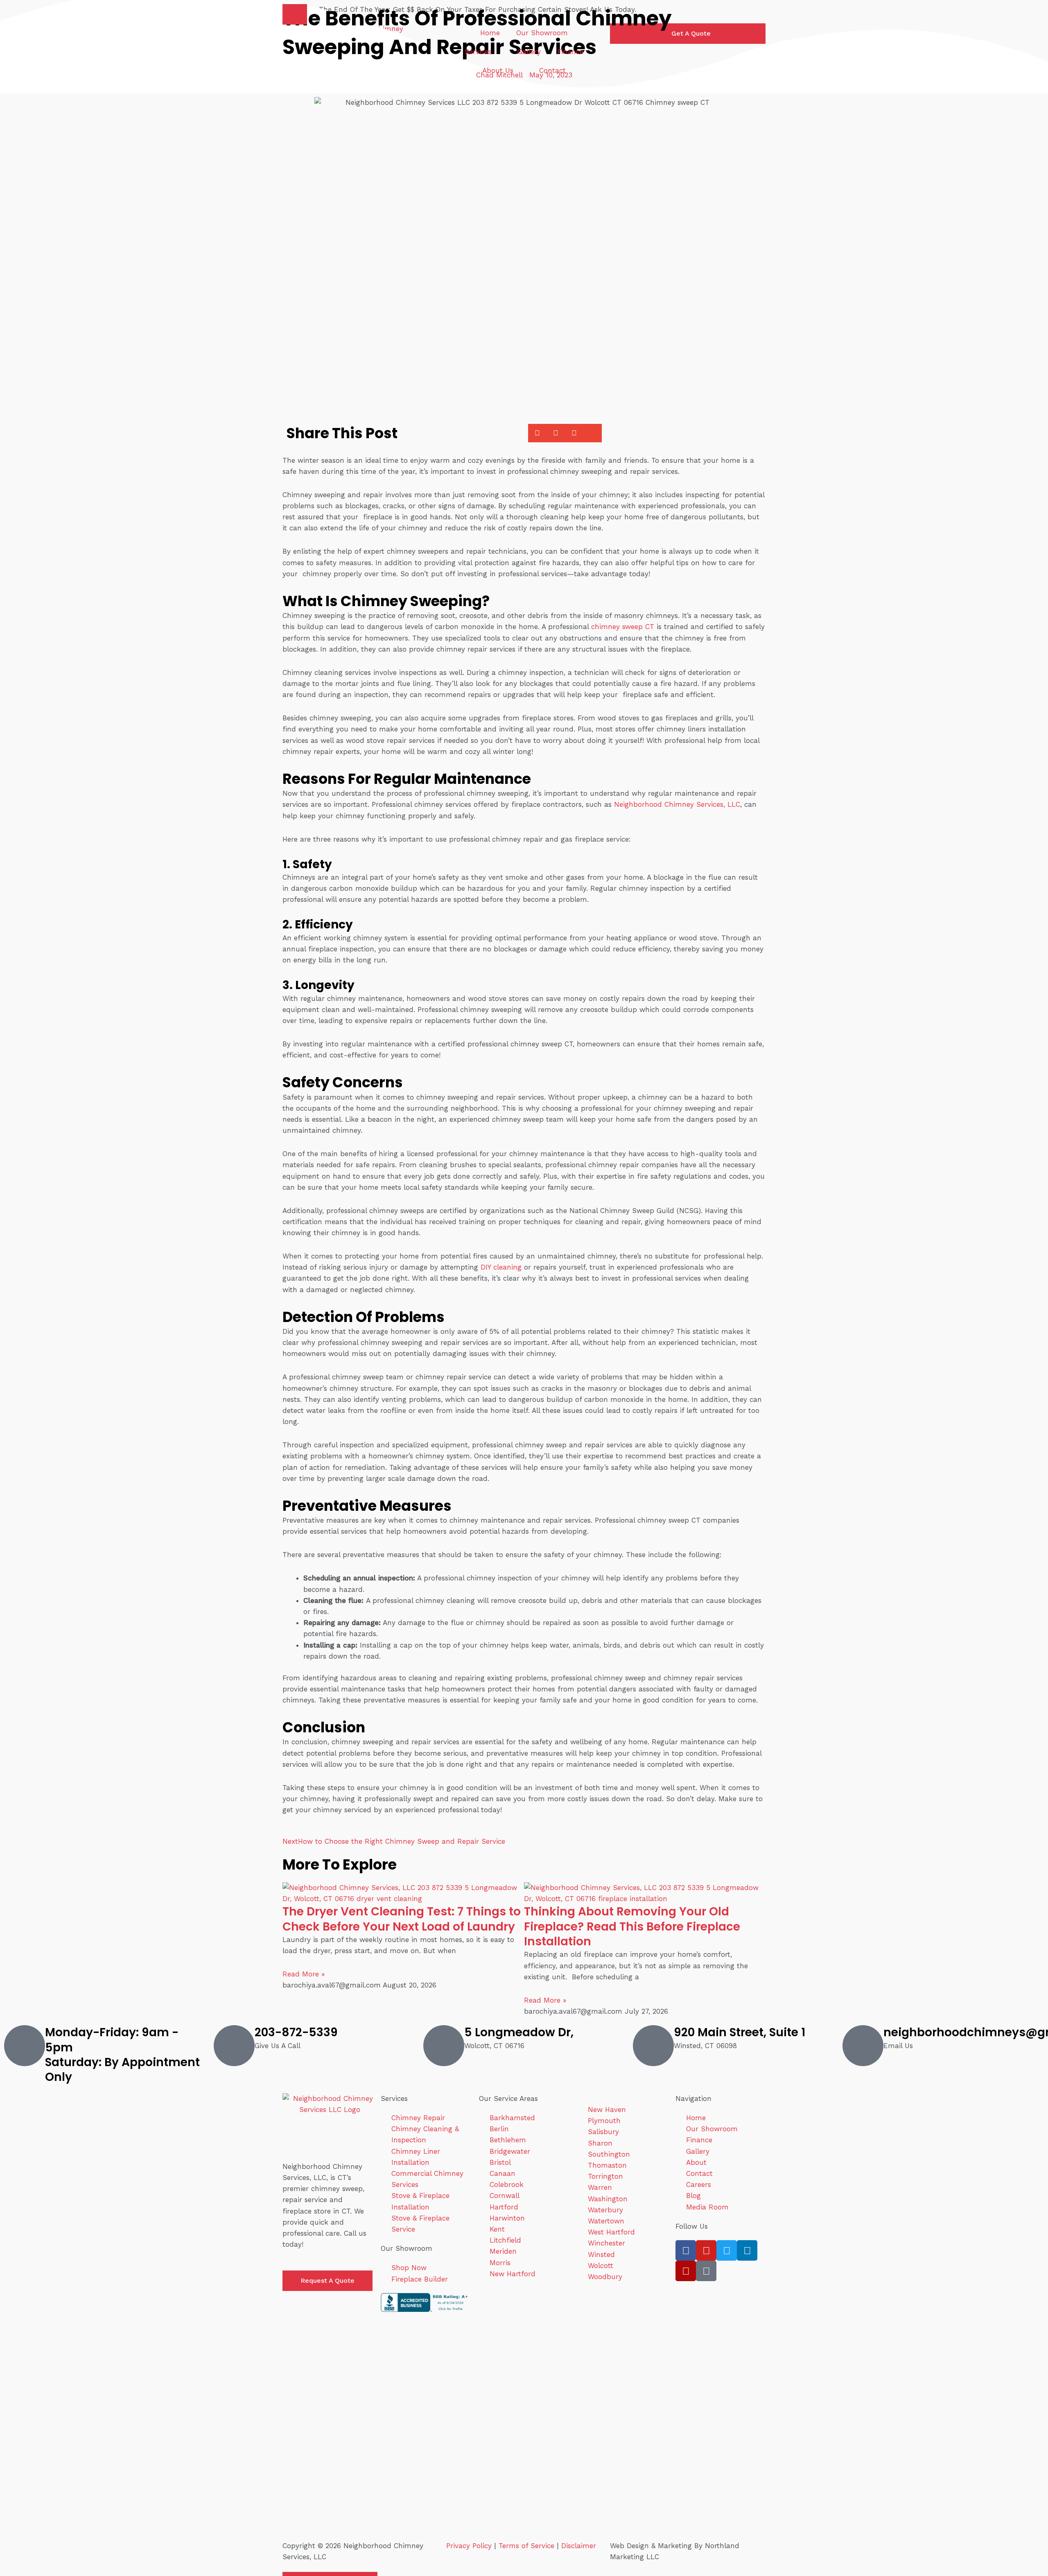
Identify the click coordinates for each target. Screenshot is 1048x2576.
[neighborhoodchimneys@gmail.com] (863, 2046)
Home (490, 33)
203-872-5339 (296, 2032)
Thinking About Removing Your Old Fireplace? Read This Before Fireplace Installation (632, 1926)
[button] (295, 14)
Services (478, 52)
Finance (570, 52)
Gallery (529, 52)
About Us (498, 70)
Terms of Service (526, 2546)
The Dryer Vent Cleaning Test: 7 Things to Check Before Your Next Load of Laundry (402, 1919)
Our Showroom (542, 33)
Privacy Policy (469, 2546)
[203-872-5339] (234, 2046)
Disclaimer (579, 2546)
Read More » (304, 1974)
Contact (552, 70)
